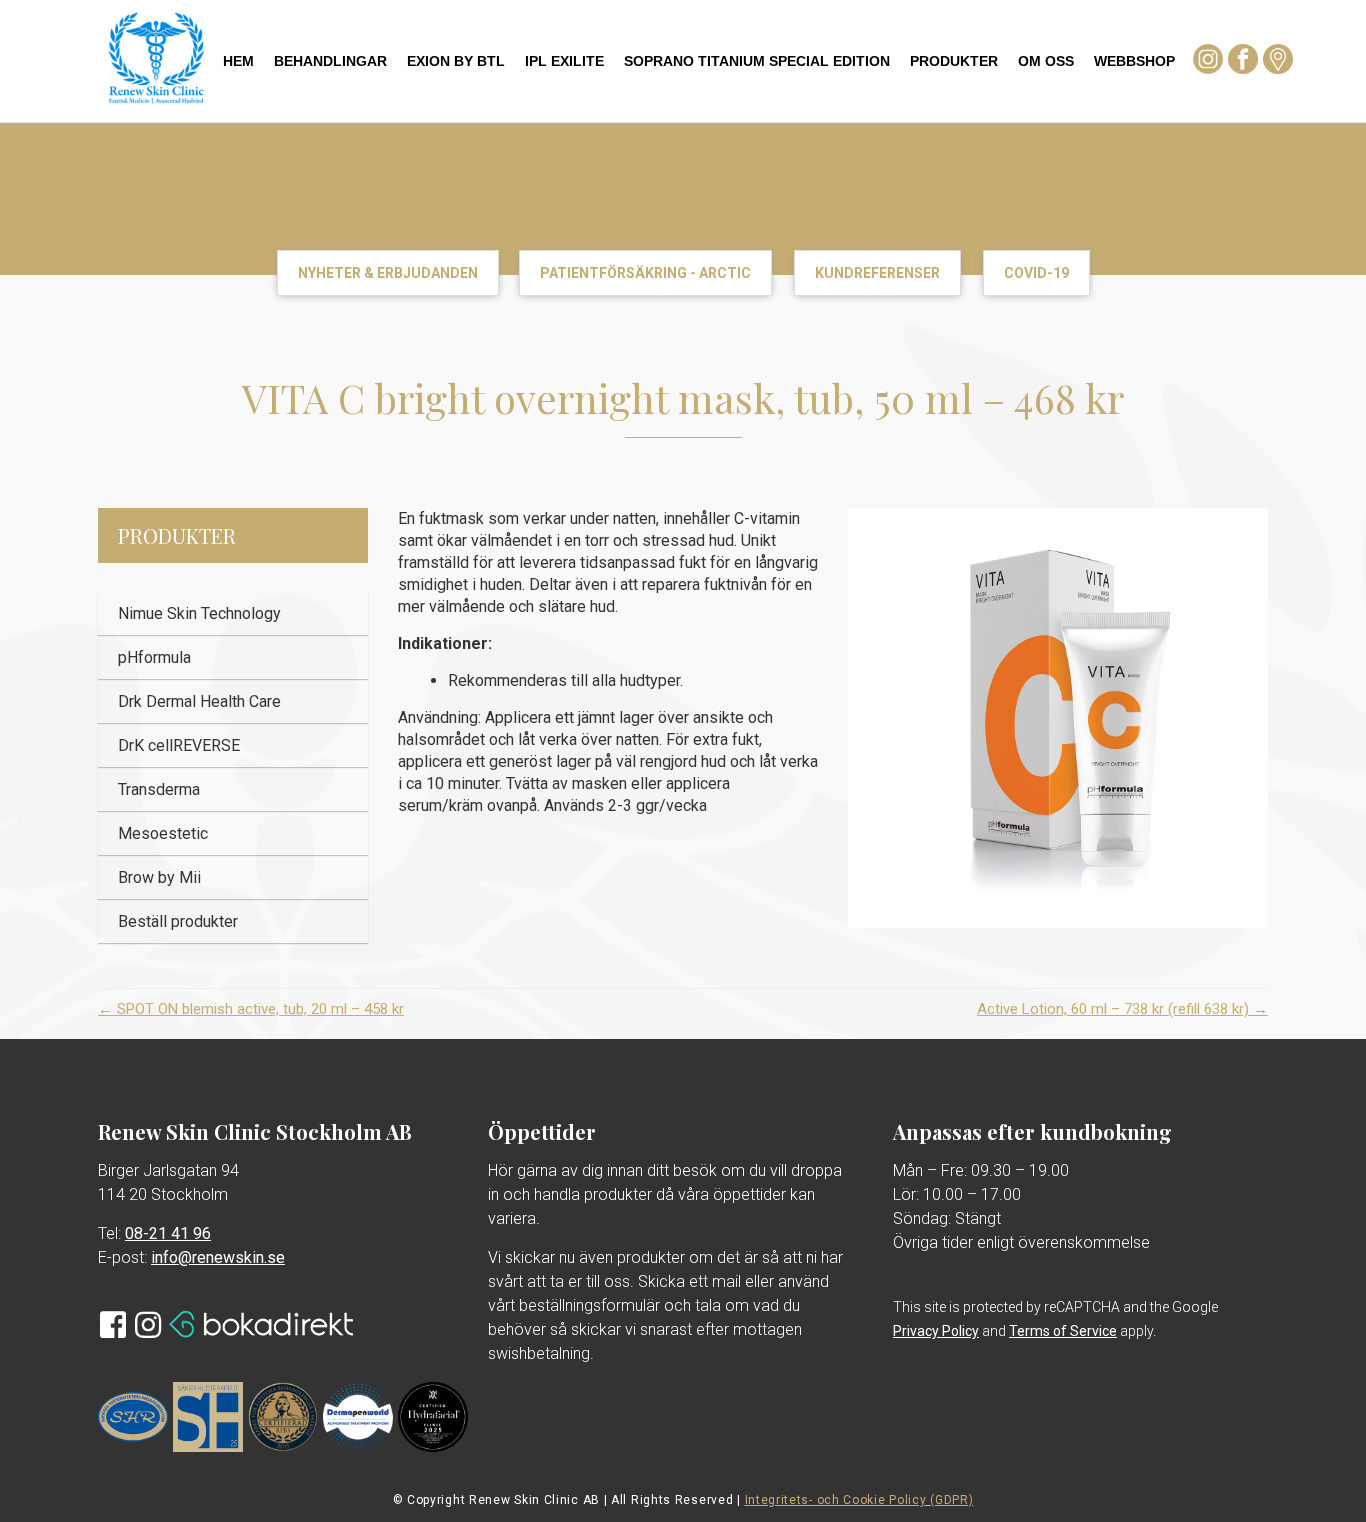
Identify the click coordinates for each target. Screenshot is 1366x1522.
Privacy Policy (936, 1331)
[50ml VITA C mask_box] (1058, 718)
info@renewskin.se (218, 1257)
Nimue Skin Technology (199, 613)
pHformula (154, 657)
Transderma (159, 789)
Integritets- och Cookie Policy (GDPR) (859, 1500)
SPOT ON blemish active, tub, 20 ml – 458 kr (251, 1009)
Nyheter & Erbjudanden (388, 273)
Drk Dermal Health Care (199, 701)
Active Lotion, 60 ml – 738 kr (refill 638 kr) (1122, 1009)
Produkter (954, 61)
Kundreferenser (877, 273)
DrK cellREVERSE (179, 745)
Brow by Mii (159, 877)
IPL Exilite (564, 61)
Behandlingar (330, 61)
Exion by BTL (456, 61)
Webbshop (1134, 61)
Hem (238, 61)
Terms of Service (1063, 1331)
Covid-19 (1036, 273)
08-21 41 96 (168, 1233)
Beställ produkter (178, 921)
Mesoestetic (163, 833)
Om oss (1046, 61)
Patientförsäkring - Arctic (645, 273)
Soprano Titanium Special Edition (757, 61)
